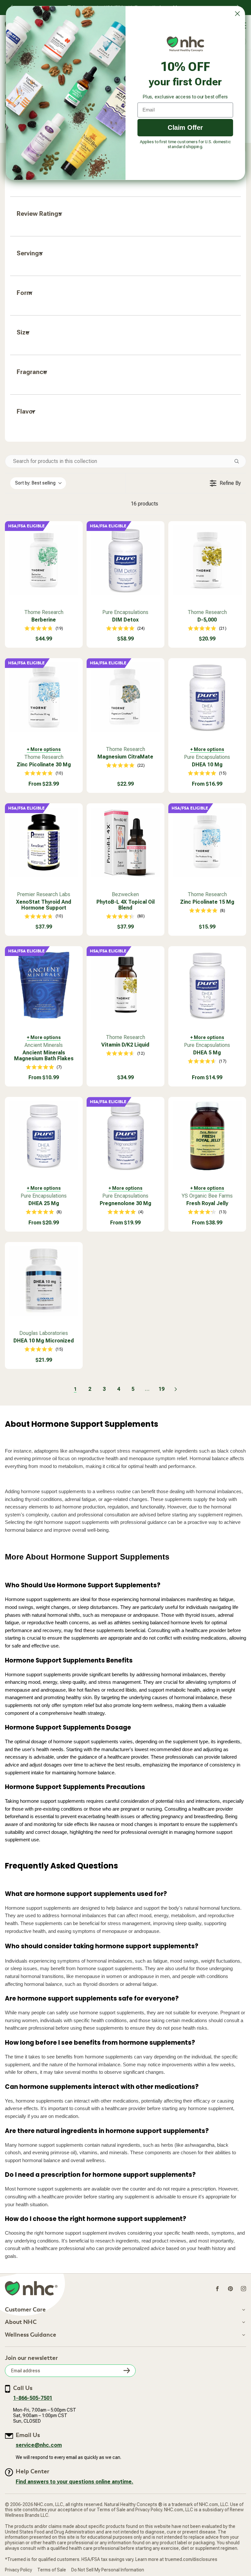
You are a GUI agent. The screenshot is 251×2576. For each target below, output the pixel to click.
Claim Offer (185, 127)
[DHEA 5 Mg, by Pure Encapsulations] (207, 985)
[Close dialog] (237, 14)
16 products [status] (144, 504)
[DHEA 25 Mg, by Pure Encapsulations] (44, 1136)
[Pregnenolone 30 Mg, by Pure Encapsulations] (125, 1136)
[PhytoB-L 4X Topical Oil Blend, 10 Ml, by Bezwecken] (125, 842)
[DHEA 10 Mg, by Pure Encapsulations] (207, 697)
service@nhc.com (39, 2445)
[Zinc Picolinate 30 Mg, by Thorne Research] (44, 697)
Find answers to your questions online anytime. (75, 2482)
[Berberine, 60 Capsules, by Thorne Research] (44, 560)
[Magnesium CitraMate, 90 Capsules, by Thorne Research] (125, 697)
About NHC (21, 2322)
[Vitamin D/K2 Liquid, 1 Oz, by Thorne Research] (125, 985)
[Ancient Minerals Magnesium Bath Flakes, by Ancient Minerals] (44, 985)
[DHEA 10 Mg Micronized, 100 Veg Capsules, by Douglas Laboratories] (44, 1281)
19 (161, 1389)
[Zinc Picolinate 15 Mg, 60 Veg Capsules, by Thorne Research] (207, 842)
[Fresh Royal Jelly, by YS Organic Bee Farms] (207, 1136)
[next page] (176, 1389)
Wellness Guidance (31, 2335)
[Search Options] (239, 461)
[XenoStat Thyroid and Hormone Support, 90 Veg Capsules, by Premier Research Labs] (44, 842)
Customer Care (25, 2310)
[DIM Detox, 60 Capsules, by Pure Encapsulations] (125, 560)
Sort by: (35, 483)
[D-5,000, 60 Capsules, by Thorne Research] (207, 560)
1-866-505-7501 (33, 2398)
